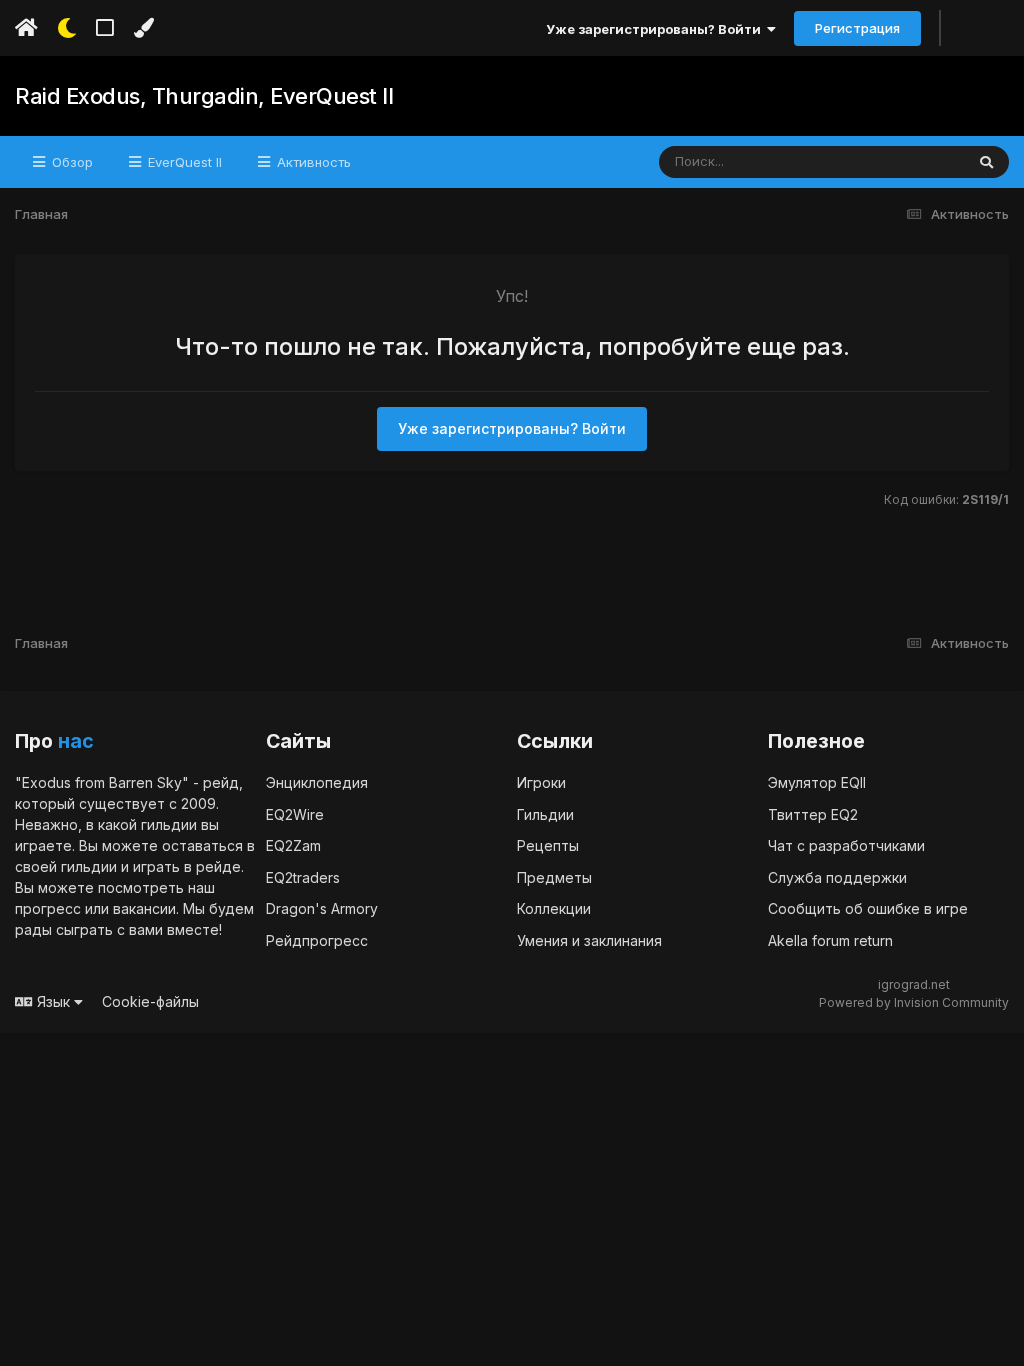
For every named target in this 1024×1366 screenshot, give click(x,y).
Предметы (554, 877)
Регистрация (857, 28)
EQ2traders (303, 877)
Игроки (541, 782)
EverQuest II (183, 162)
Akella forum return (830, 940)
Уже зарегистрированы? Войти (656, 29)
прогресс (48, 908)
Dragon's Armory (322, 908)
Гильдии (545, 814)
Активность (312, 162)
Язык (53, 1001)
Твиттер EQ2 (813, 814)
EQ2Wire (295, 814)
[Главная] (26, 28)
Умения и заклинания (589, 940)
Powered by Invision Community (914, 1002)
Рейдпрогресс (317, 940)
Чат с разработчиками (846, 845)
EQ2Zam (293, 845)
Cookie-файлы (150, 1001)
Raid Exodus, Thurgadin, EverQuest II (204, 96)
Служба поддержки (837, 877)
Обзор (70, 162)
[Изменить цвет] (143, 28)
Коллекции (554, 908)
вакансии (144, 908)
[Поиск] (986, 162)
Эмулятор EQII (817, 782)
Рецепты (548, 845)
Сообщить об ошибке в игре (868, 908)
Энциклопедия (317, 782)
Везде (918, 161)
